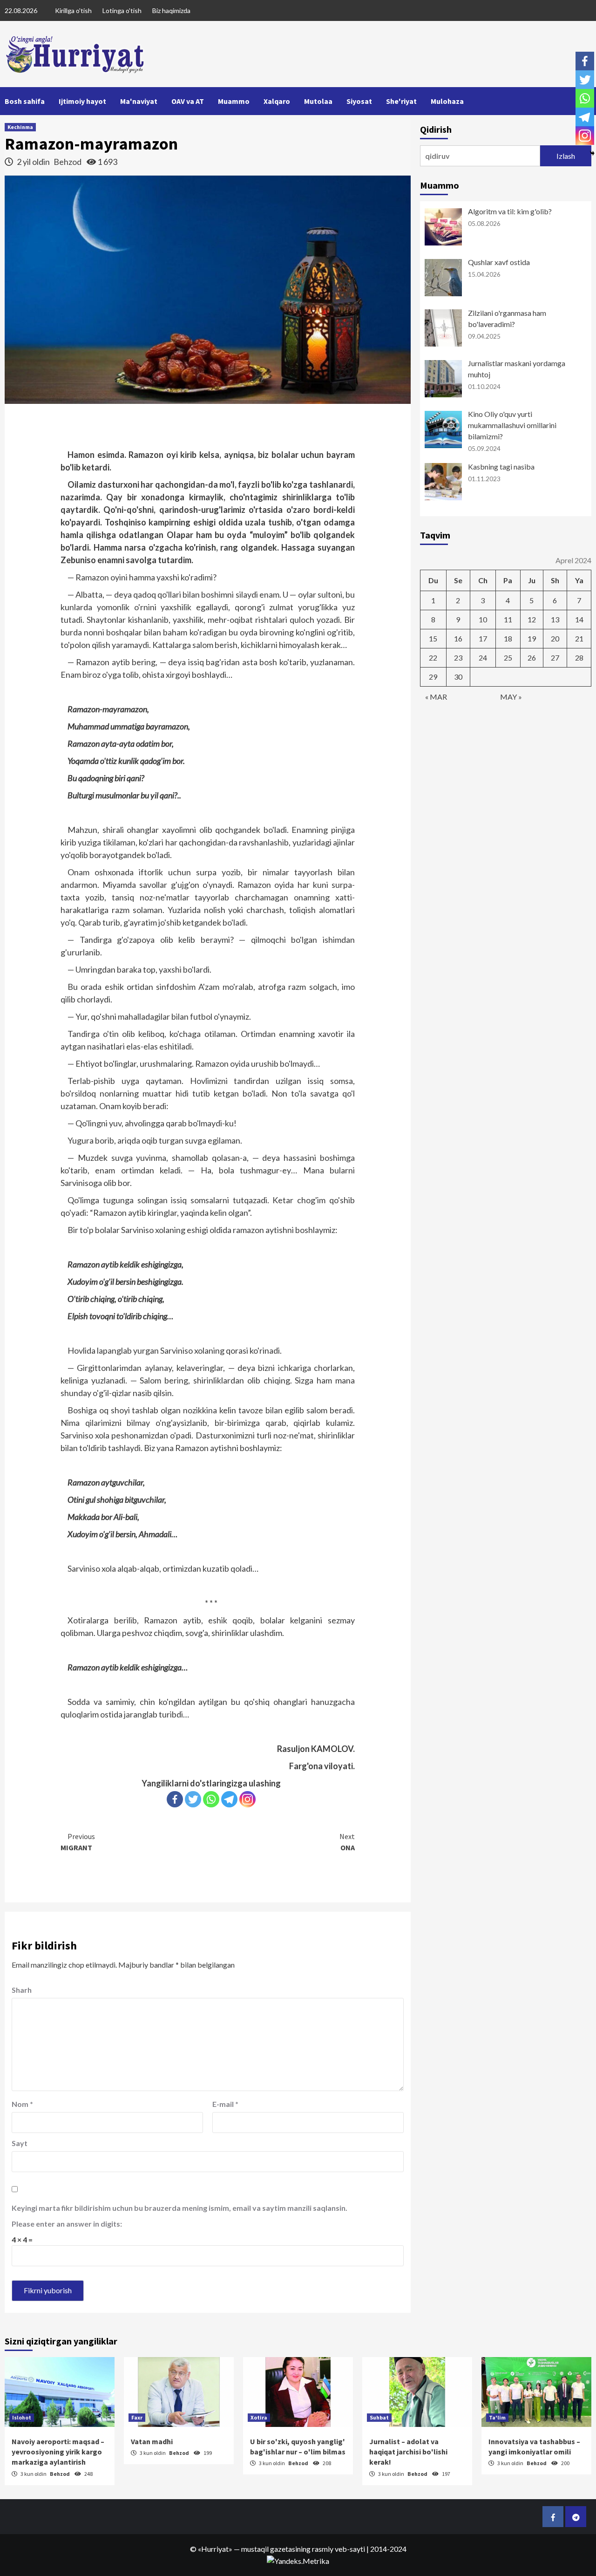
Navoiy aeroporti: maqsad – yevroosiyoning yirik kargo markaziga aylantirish (58, 2452)
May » (511, 697)
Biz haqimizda (171, 10)
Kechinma (20, 127)
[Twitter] (193, 1799)
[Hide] (592, 153)
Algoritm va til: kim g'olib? (510, 211)
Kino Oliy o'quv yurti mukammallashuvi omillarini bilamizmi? (512, 425)
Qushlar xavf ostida (499, 262)
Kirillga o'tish (73, 10)
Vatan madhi (152, 2441)
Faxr (137, 2417)
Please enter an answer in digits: (67, 2224)
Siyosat (359, 101)
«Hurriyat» (215, 2549)
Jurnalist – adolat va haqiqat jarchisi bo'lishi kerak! (408, 2452)
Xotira (259, 2417)
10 (483, 619)
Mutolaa (318, 101)
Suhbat (379, 2417)
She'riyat (401, 101)
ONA (347, 1842)
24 (483, 658)
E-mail (225, 2104)
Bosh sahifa (25, 101)
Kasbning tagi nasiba (501, 467)
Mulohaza (447, 101)
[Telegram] (229, 1799)
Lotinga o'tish (122, 10)
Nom (22, 2104)
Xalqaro (277, 101)
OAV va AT (188, 101)
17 (483, 638)
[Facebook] (175, 1799)
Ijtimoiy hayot (82, 101)
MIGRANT (78, 1842)
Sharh (22, 1990)
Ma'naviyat (139, 101)
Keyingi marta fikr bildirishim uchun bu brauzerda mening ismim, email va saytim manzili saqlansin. (179, 2208)
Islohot (22, 2417)
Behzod (68, 162)
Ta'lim (497, 2417)
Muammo (234, 101)
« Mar (436, 697)
